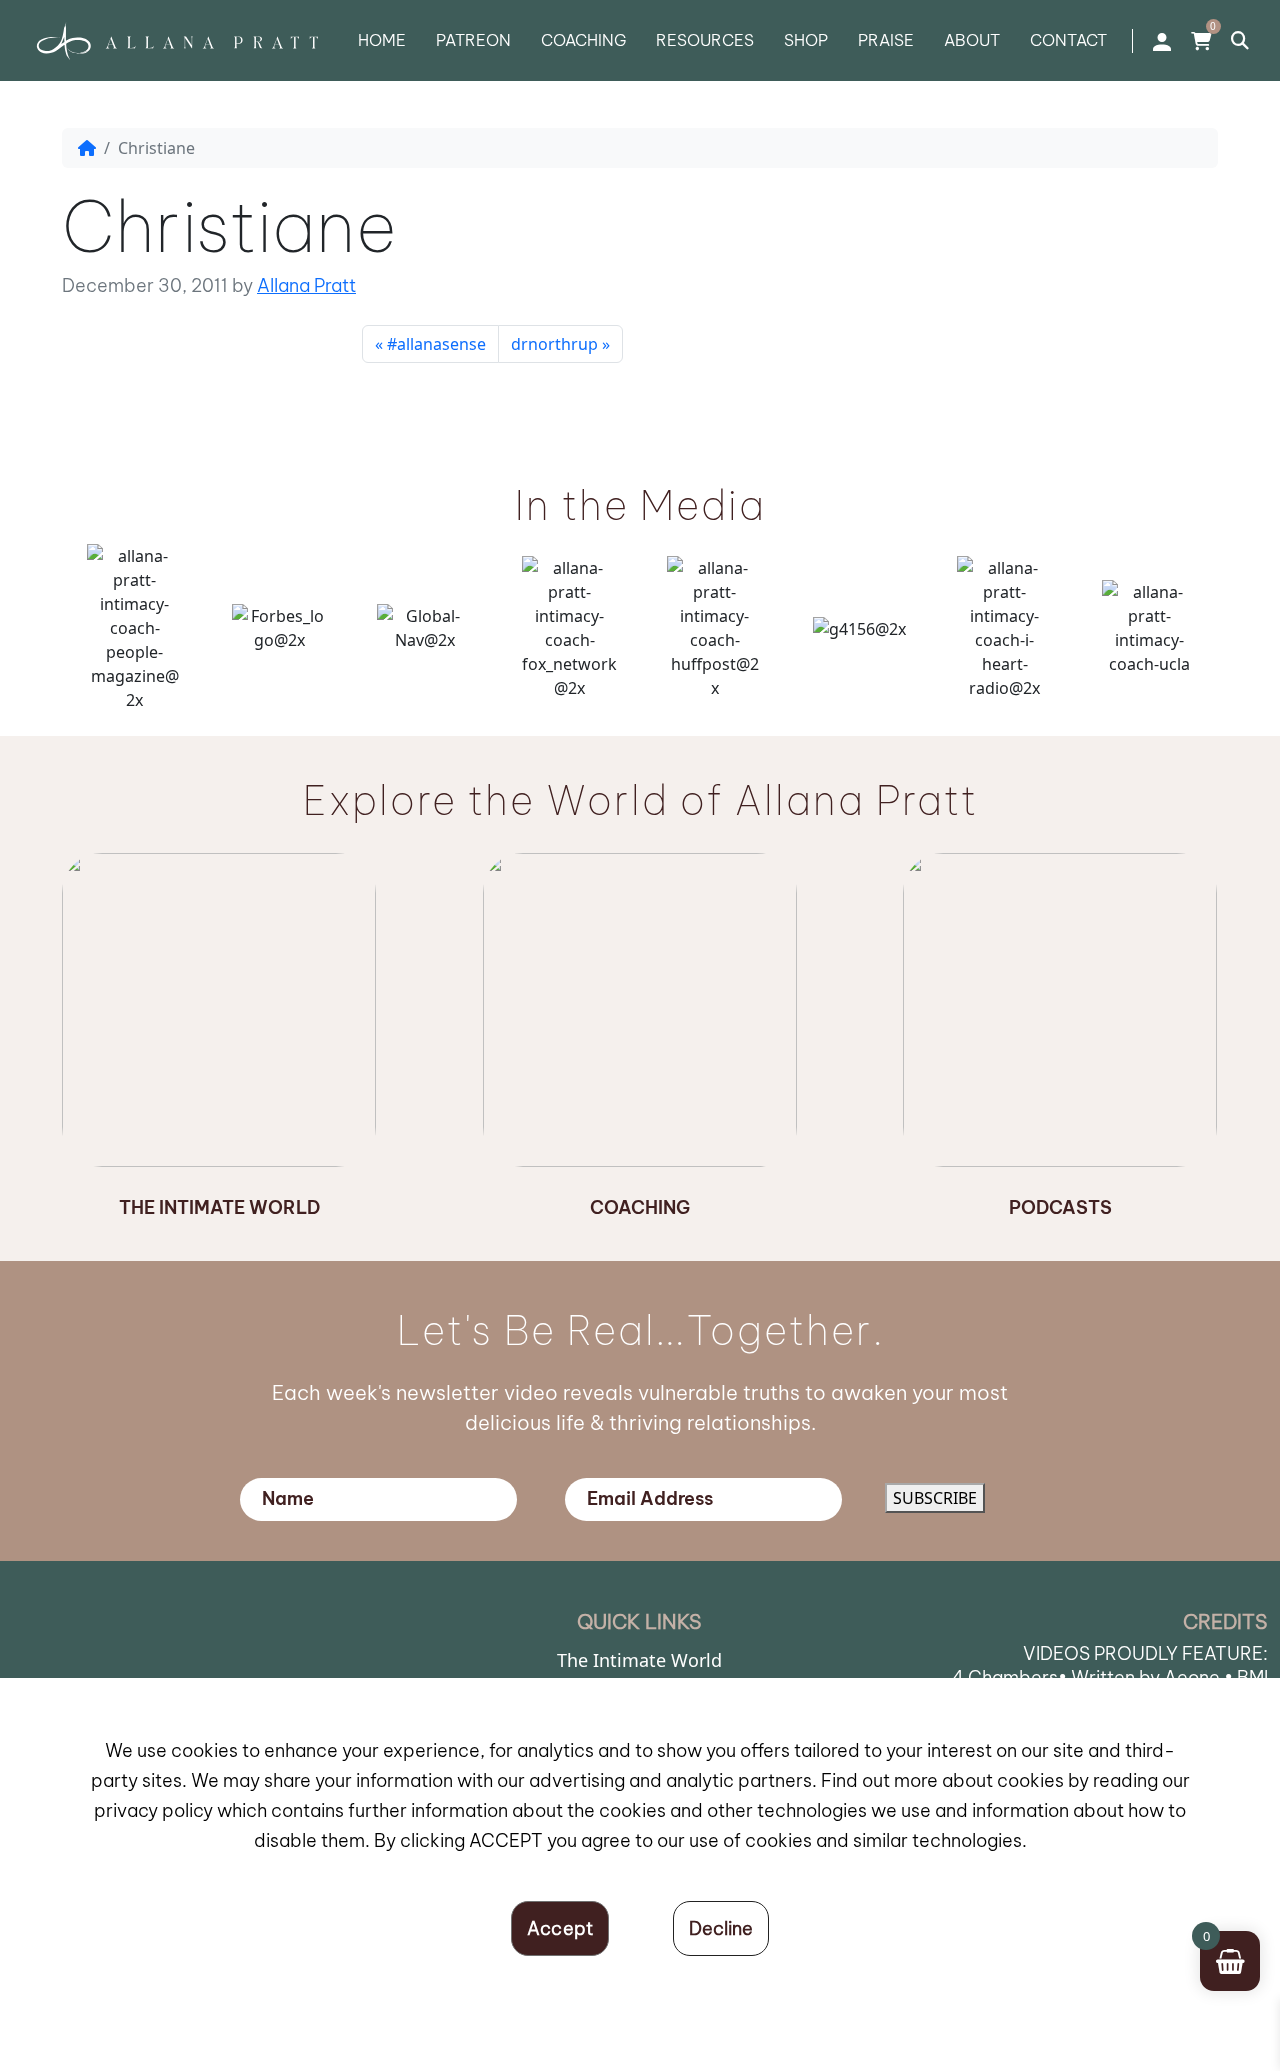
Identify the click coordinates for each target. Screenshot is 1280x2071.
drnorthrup (554, 344)
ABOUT (972, 40)
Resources (705, 40)
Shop (806, 40)
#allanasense (436, 344)
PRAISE (886, 40)
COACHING (583, 40)
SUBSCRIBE (935, 1498)
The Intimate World (639, 1660)
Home (382, 40)
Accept (560, 1928)
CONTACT (1068, 40)
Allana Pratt (306, 285)
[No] (721, 1928)
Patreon (473, 40)
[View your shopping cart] (1201, 41)
